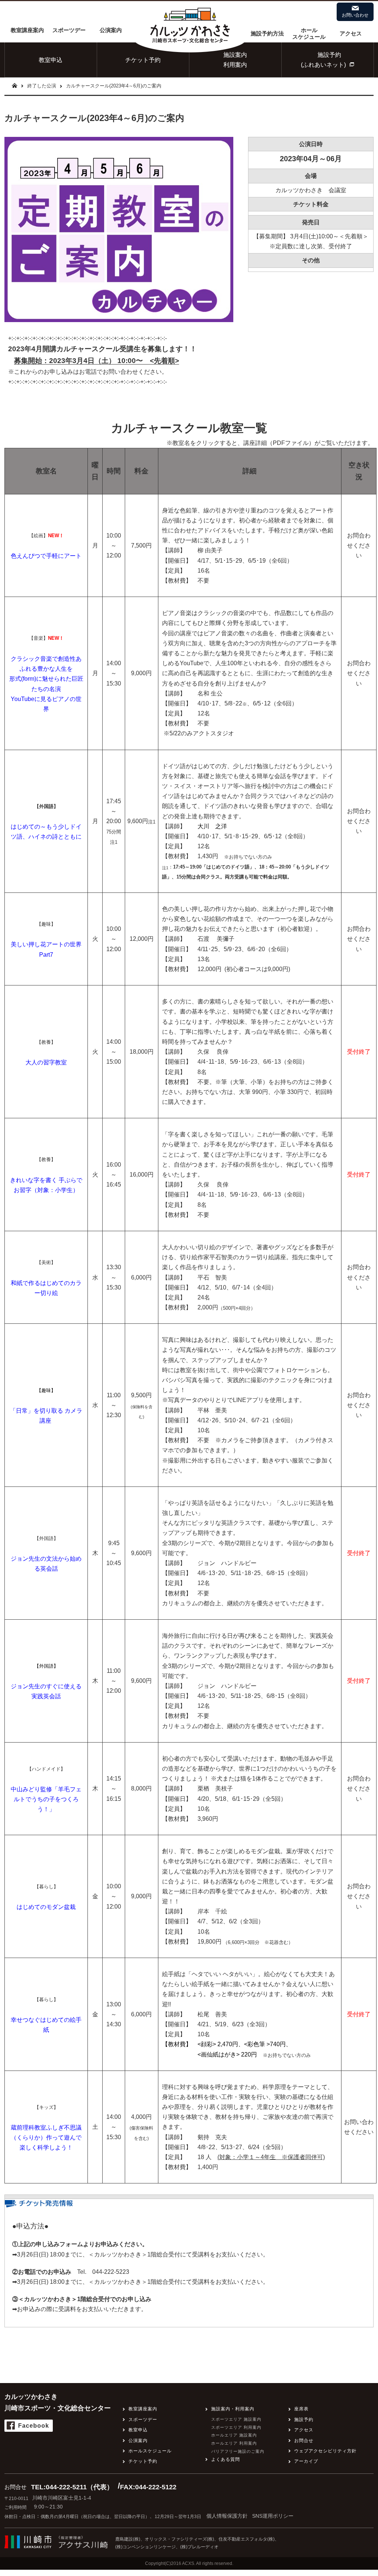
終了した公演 (42, 86)
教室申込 (51, 60)
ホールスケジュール (309, 33)
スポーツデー (69, 30)
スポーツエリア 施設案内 (236, 2419)
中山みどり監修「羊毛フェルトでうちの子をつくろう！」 (46, 1799)
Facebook (34, 2426)
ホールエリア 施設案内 (234, 2435)
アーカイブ (306, 2461)
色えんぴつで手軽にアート (46, 556)
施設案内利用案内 (235, 60)
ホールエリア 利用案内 (234, 2443)
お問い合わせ (355, 15)
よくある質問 (226, 2459)
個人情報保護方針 (227, 2516)
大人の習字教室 (46, 1062)
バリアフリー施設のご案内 (238, 2451)
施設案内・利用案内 (233, 2409)
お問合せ (304, 2441)
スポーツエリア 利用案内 (236, 2427)
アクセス (351, 33)
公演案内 (111, 30)
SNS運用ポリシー (273, 2516)
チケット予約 (143, 60)
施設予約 (304, 2420)
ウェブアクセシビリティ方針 (325, 2451)
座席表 (301, 2409)
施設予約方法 (267, 33)
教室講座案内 (27, 30)
